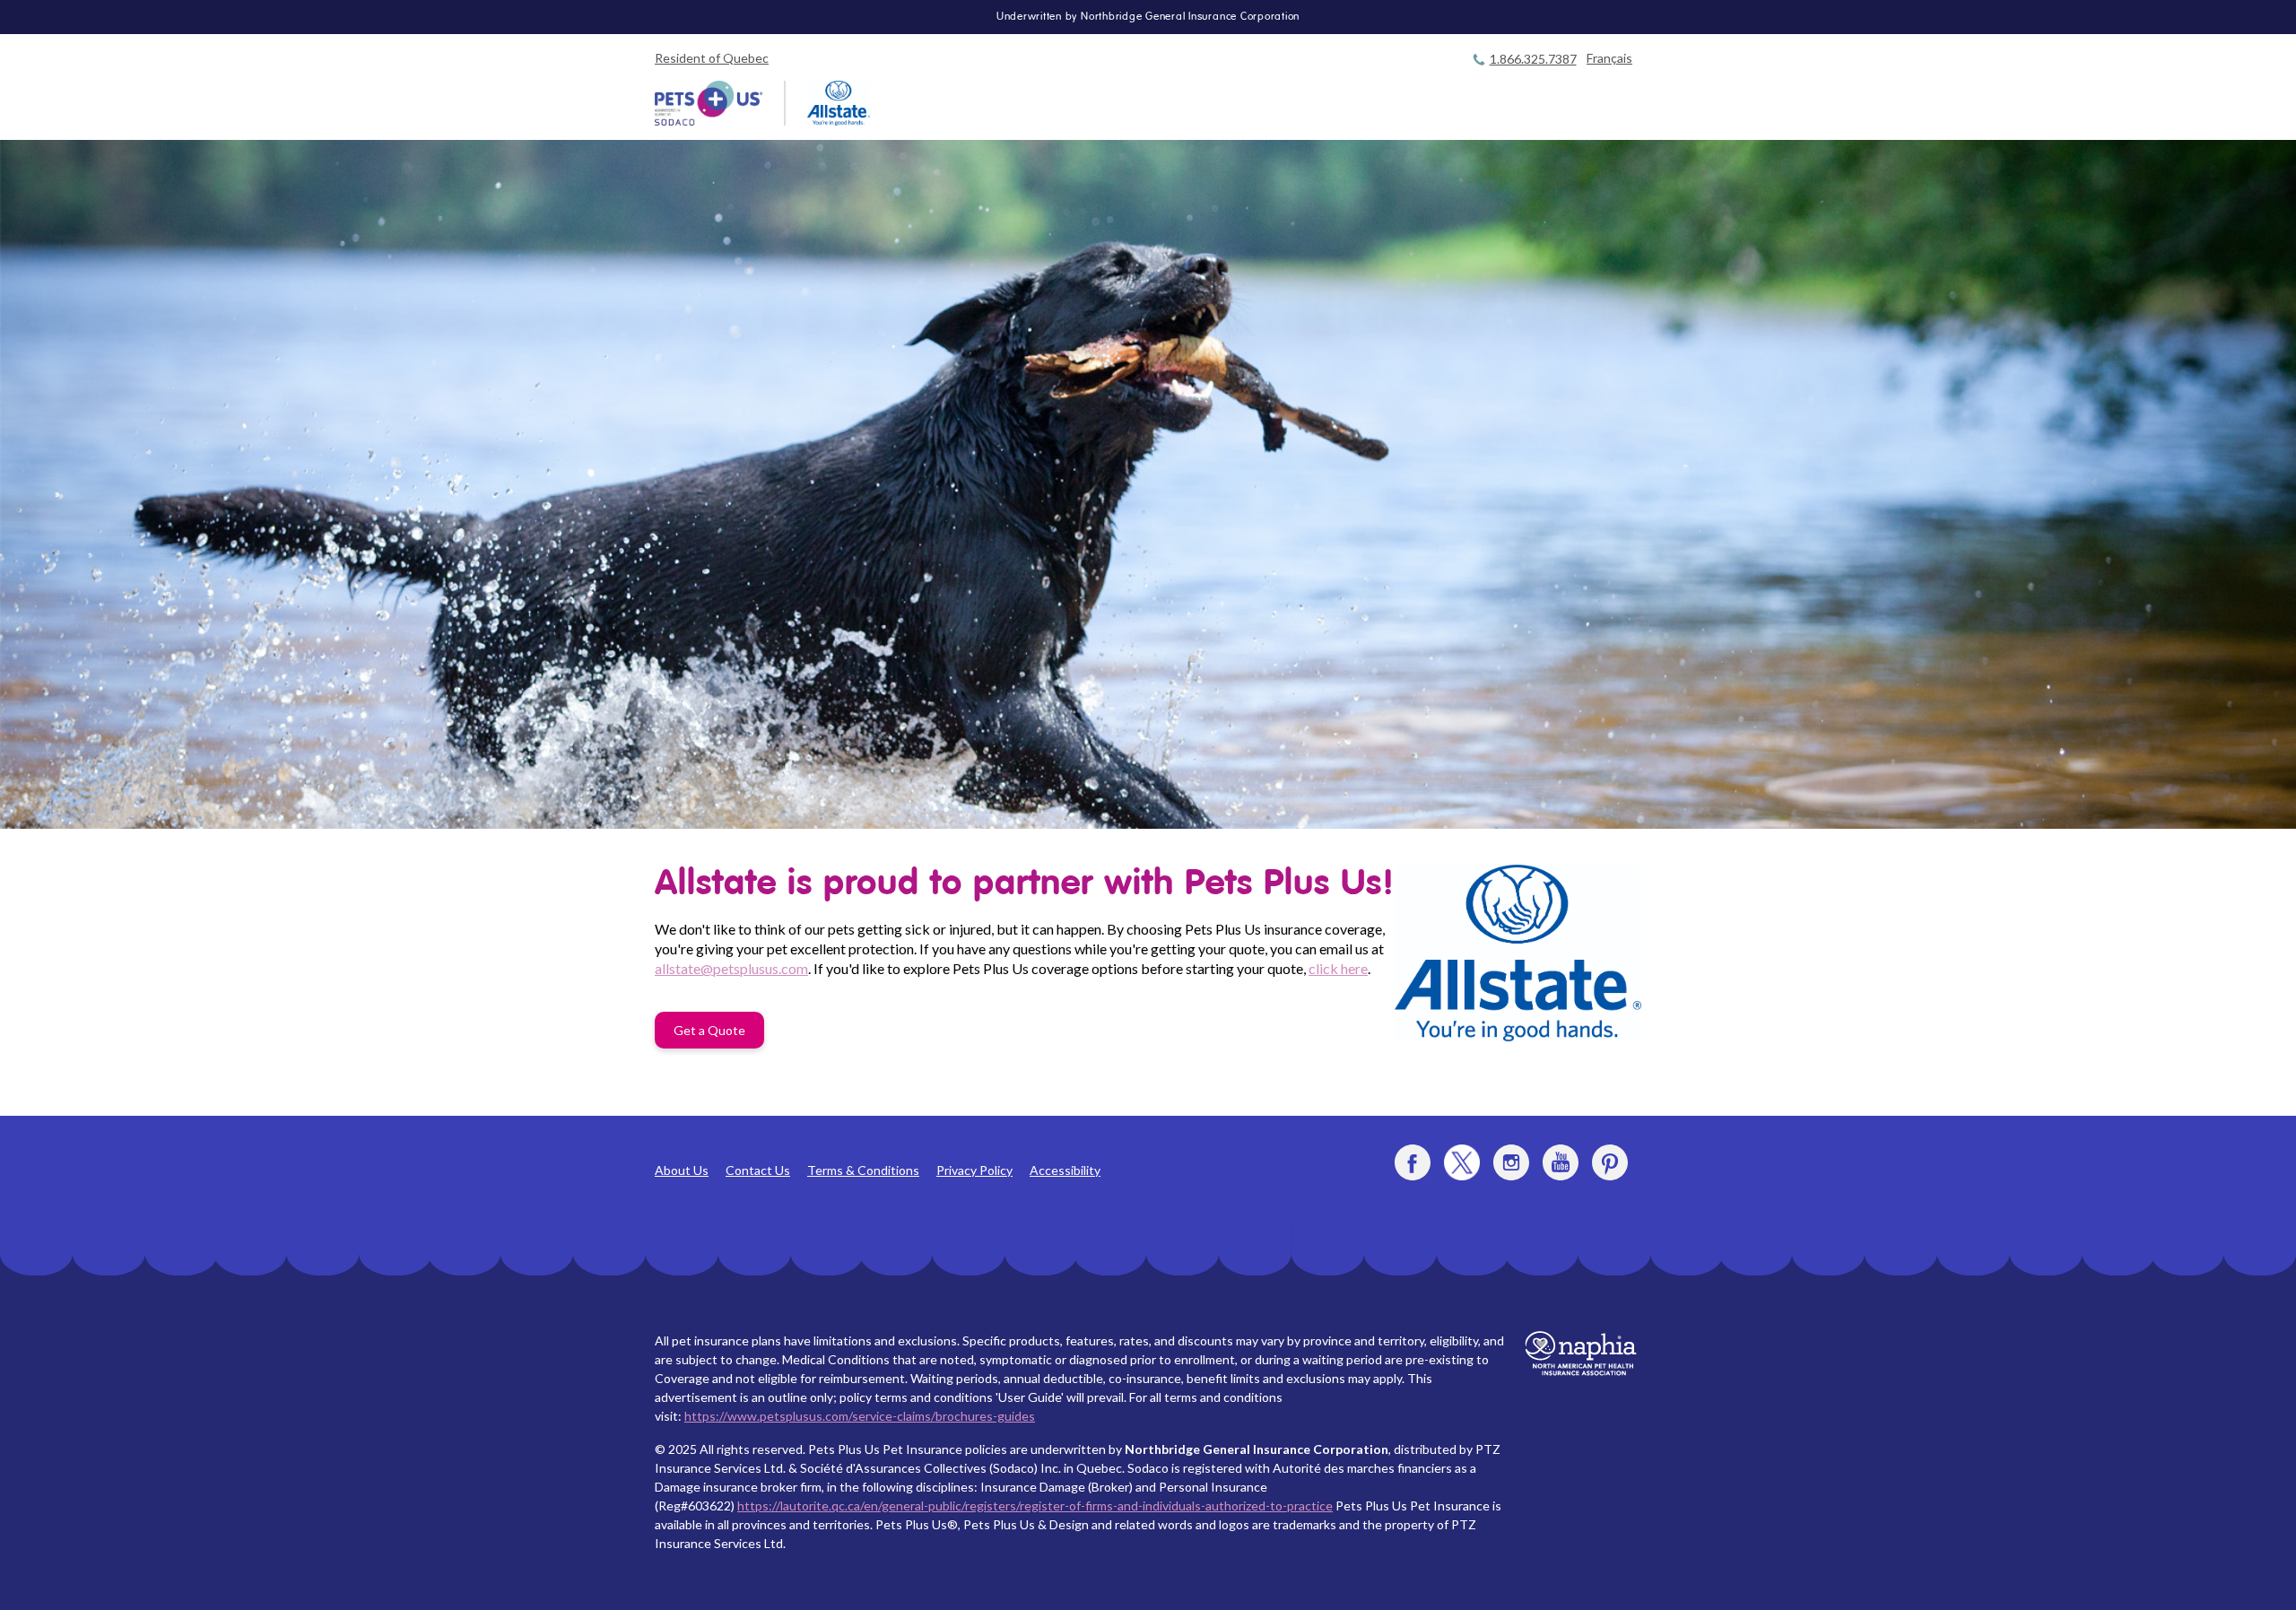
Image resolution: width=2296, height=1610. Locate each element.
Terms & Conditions (863, 1170)
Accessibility (1065, 1170)
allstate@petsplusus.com (731, 968)
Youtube (1561, 1162)
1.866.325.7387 (1533, 59)
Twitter (1462, 1162)
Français (1609, 58)
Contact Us (758, 1170)
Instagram (1511, 1162)
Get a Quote (709, 1030)
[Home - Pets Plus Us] (709, 103)
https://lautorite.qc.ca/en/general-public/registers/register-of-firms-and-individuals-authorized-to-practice (1035, 1506)
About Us (682, 1170)
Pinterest (1610, 1162)
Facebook (1413, 1162)
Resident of (712, 58)
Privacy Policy (974, 1170)
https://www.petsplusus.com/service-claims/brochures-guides (860, 1416)
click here (1338, 968)
